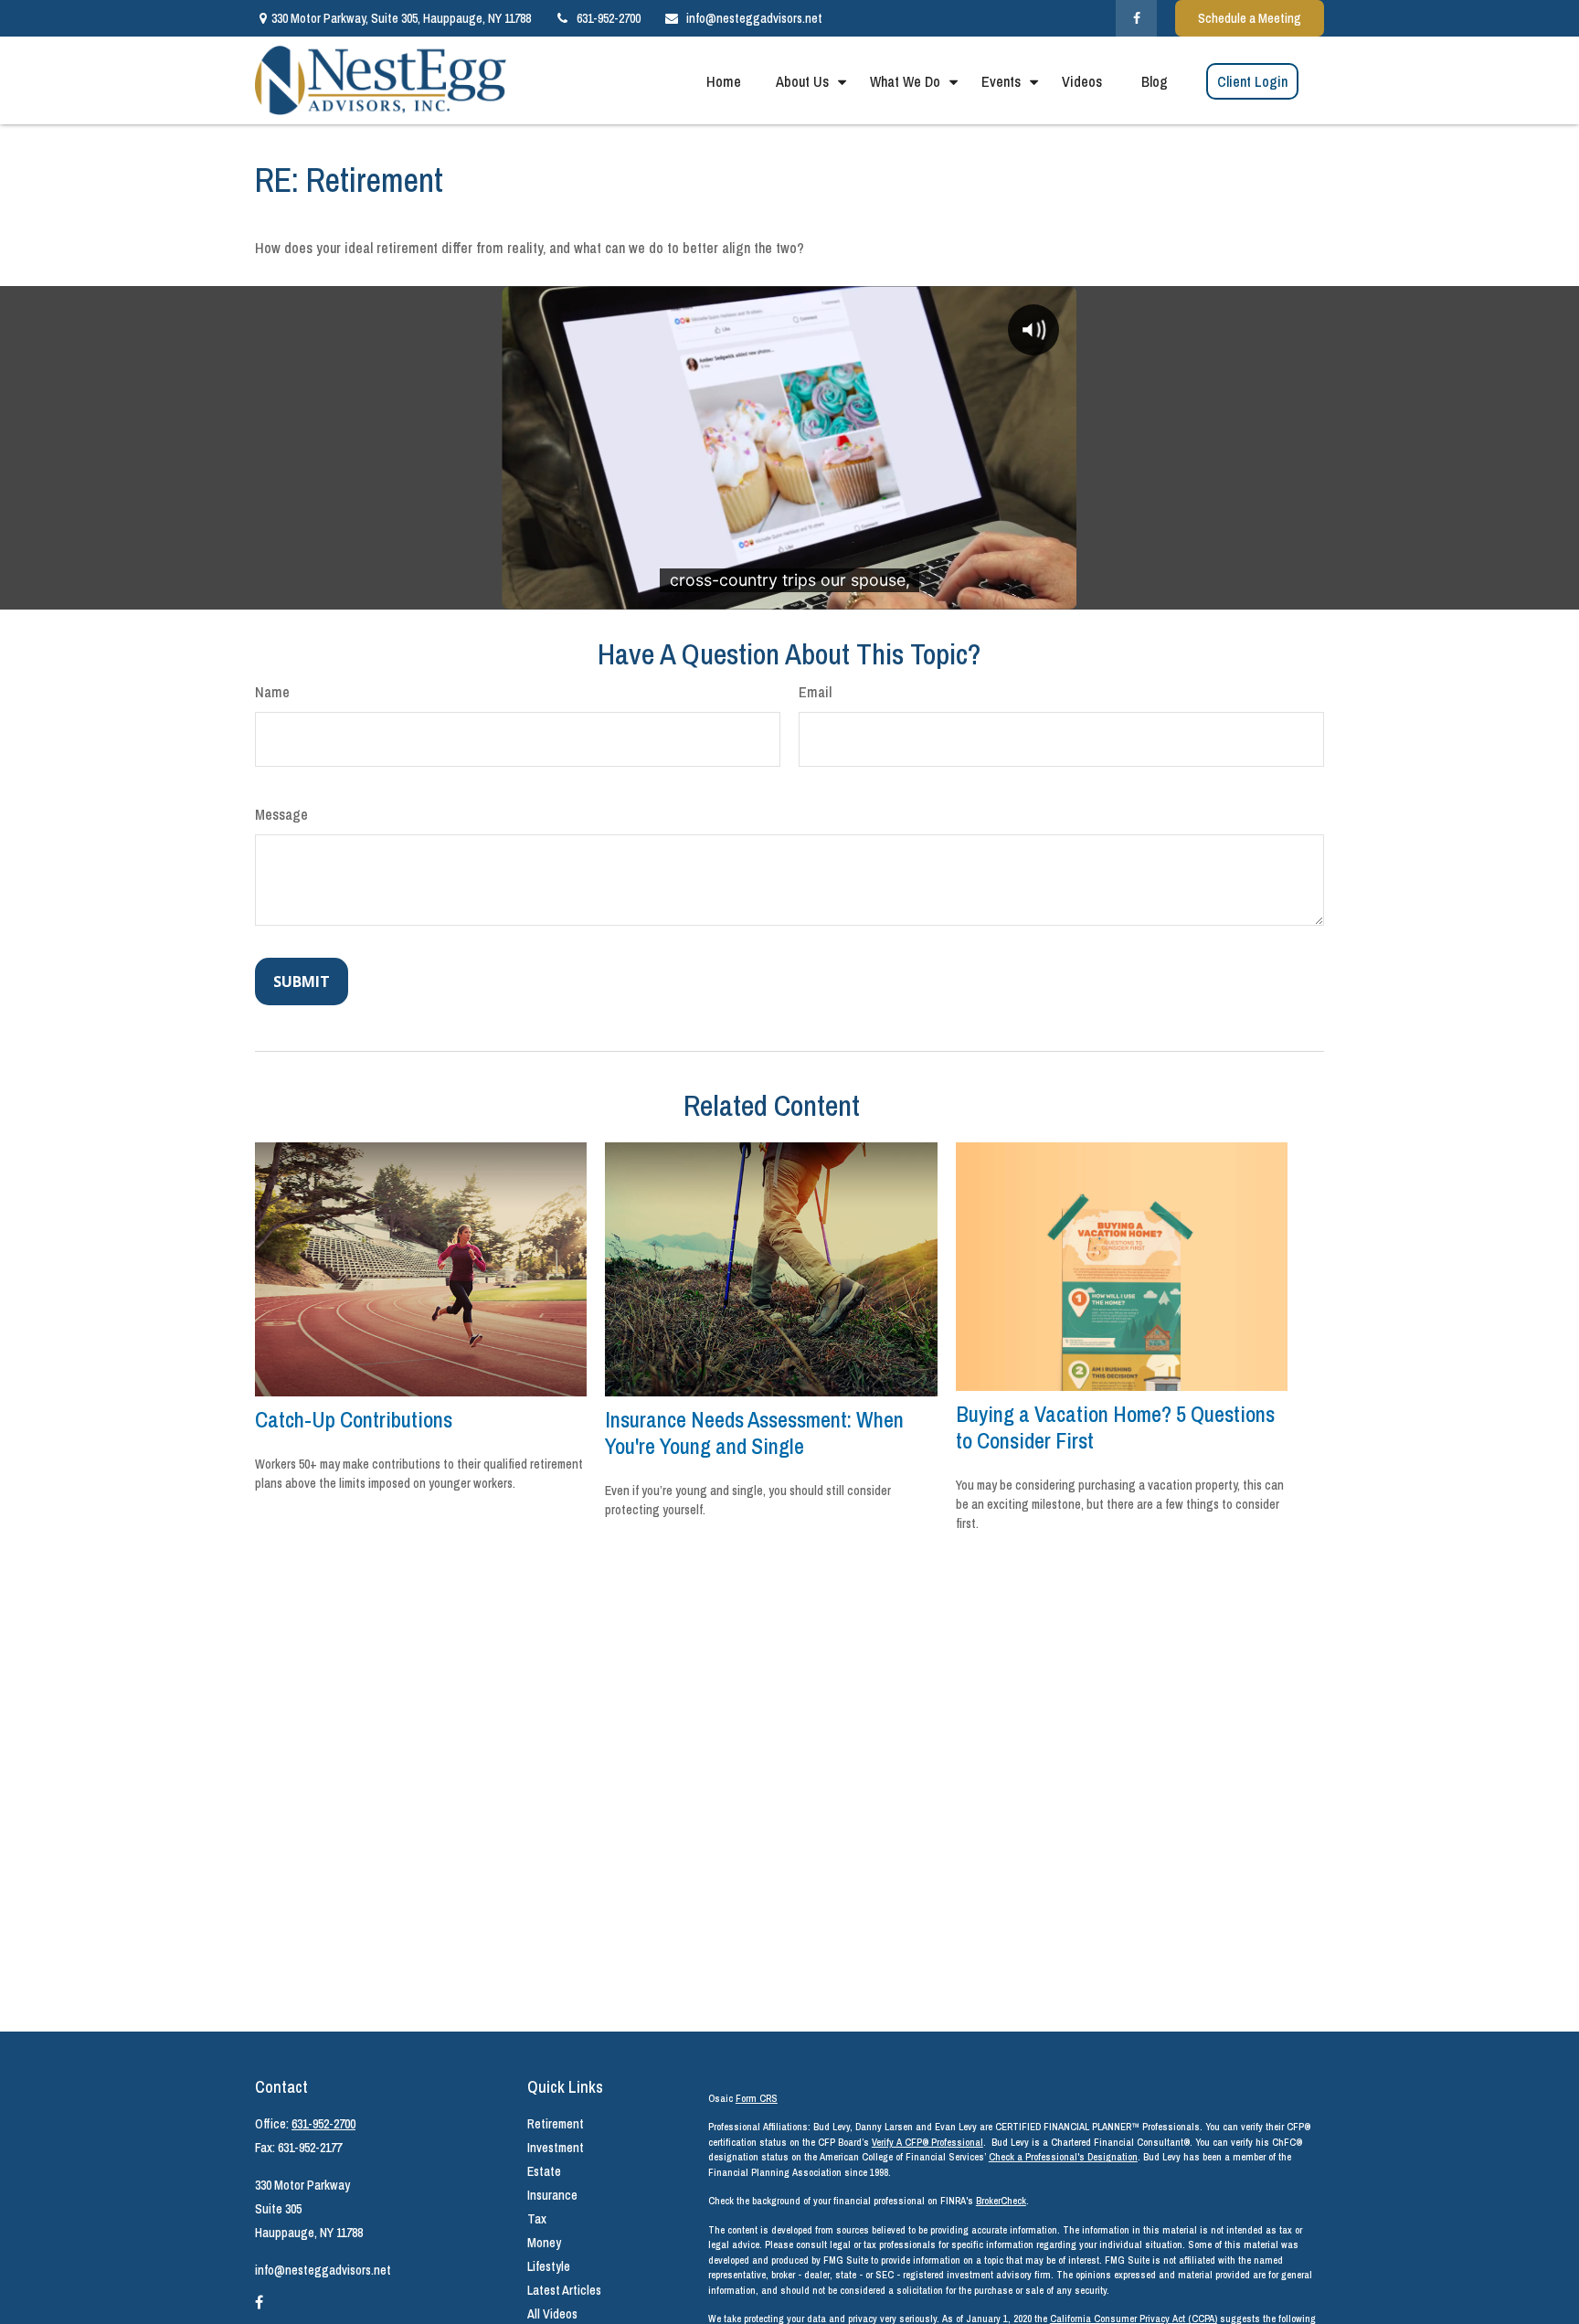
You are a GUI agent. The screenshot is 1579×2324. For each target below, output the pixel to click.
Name (272, 692)
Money (544, 2243)
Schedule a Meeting (1250, 18)
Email (815, 692)
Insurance (552, 2195)
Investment (556, 2148)
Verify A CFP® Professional (927, 2142)
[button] (724, 80)
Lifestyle (549, 2266)
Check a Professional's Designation (1063, 2157)
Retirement (556, 2124)
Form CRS (757, 2098)
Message (281, 814)
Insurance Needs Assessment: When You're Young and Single (754, 1433)
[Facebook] (1136, 18)
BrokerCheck (1001, 2201)
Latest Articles (564, 2290)
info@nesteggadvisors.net (754, 18)
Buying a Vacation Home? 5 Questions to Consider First (1115, 1427)
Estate (544, 2171)
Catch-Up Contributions (354, 1419)
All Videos (552, 2314)
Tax (537, 2219)
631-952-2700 (609, 18)
